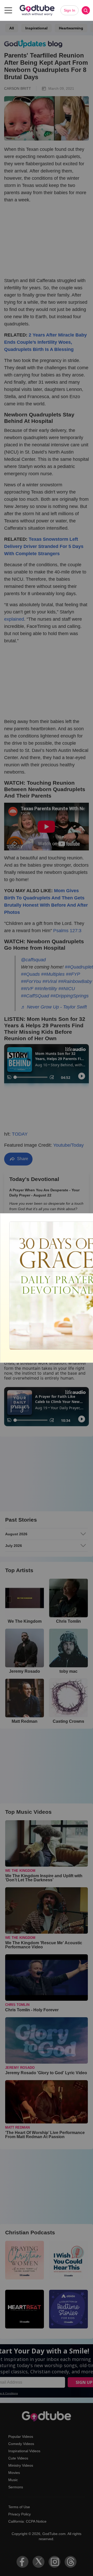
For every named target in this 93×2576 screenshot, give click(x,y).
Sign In (69, 10)
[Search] (86, 10)
